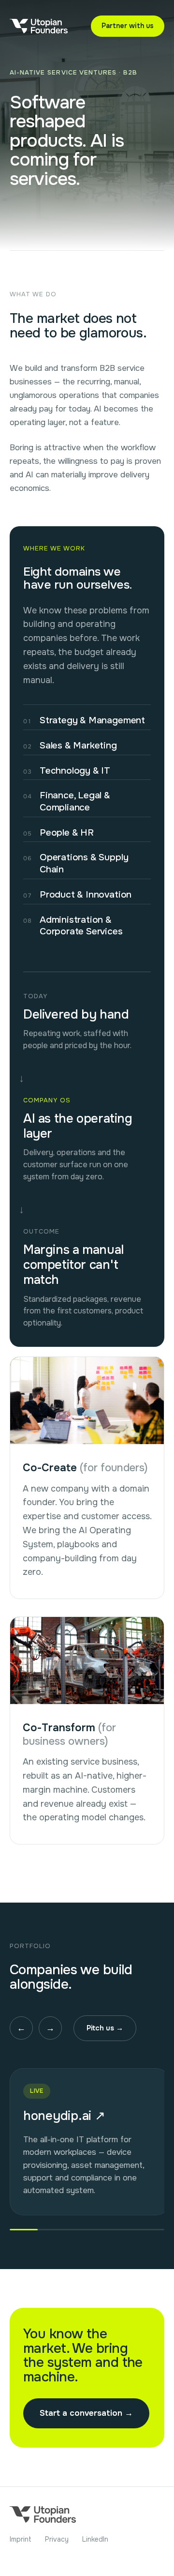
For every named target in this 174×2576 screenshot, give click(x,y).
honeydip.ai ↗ (64, 2116)
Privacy (57, 2539)
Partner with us (128, 26)
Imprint (21, 2539)
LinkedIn (95, 2539)
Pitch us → (105, 2028)
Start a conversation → (86, 2413)
